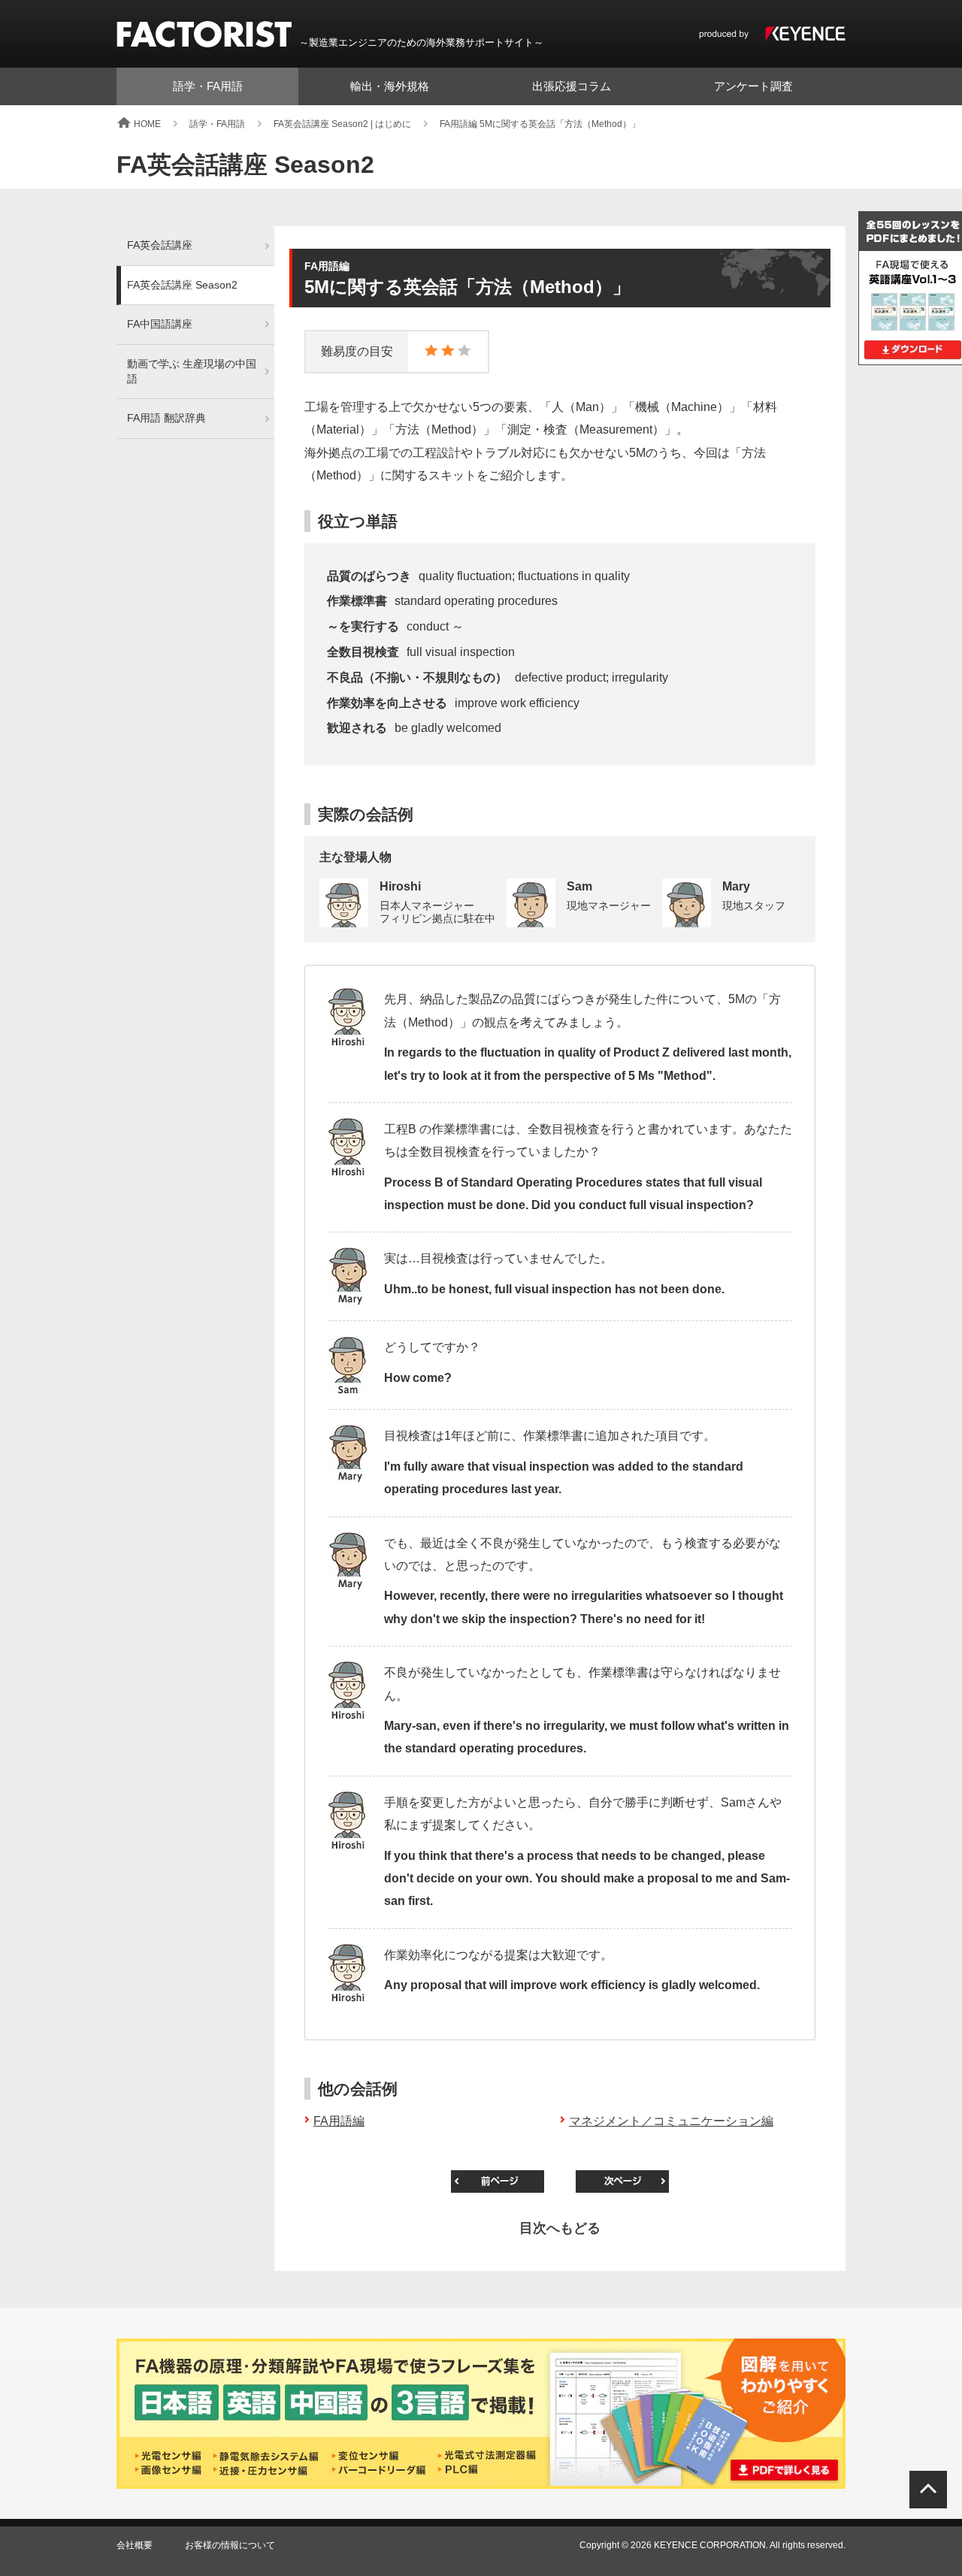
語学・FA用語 (208, 86)
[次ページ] (622, 2181)
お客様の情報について (230, 2545)
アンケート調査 (753, 86)
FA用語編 (339, 2121)
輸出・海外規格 (390, 86)
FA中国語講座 (160, 324)
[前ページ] (498, 2181)
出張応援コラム (572, 86)
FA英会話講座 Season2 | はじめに (342, 124)
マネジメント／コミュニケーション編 (671, 2121)
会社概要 (135, 2545)
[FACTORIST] (204, 34)
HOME (147, 124)
